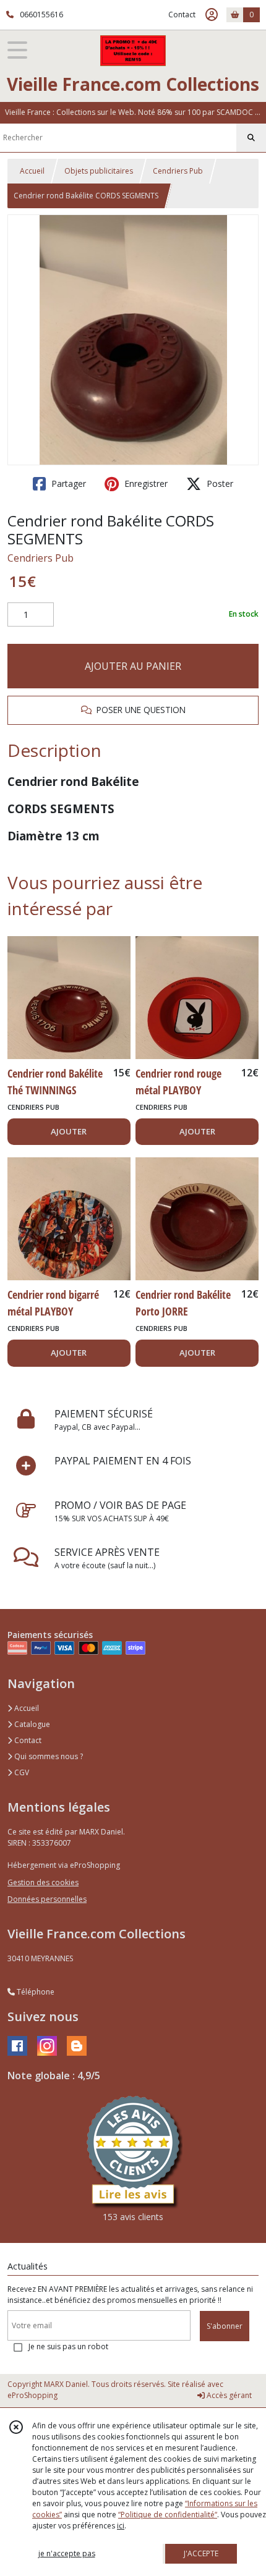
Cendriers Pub (178, 171)
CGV (21, 1772)
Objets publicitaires (99, 171)
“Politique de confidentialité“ (168, 2515)
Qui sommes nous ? (48, 1756)
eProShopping (32, 2395)
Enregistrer (145, 484)
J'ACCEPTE (201, 2553)
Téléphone (35, 1992)
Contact (182, 15)
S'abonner (225, 2326)
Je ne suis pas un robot (68, 2346)
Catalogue (31, 1724)
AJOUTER (69, 1131)
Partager (67, 484)
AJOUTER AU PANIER (133, 666)
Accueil (32, 171)
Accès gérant (228, 2395)
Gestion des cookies (43, 1882)
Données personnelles (47, 1899)
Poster (219, 484)
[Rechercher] (251, 138)
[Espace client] (212, 15)
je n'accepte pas (67, 2553)
